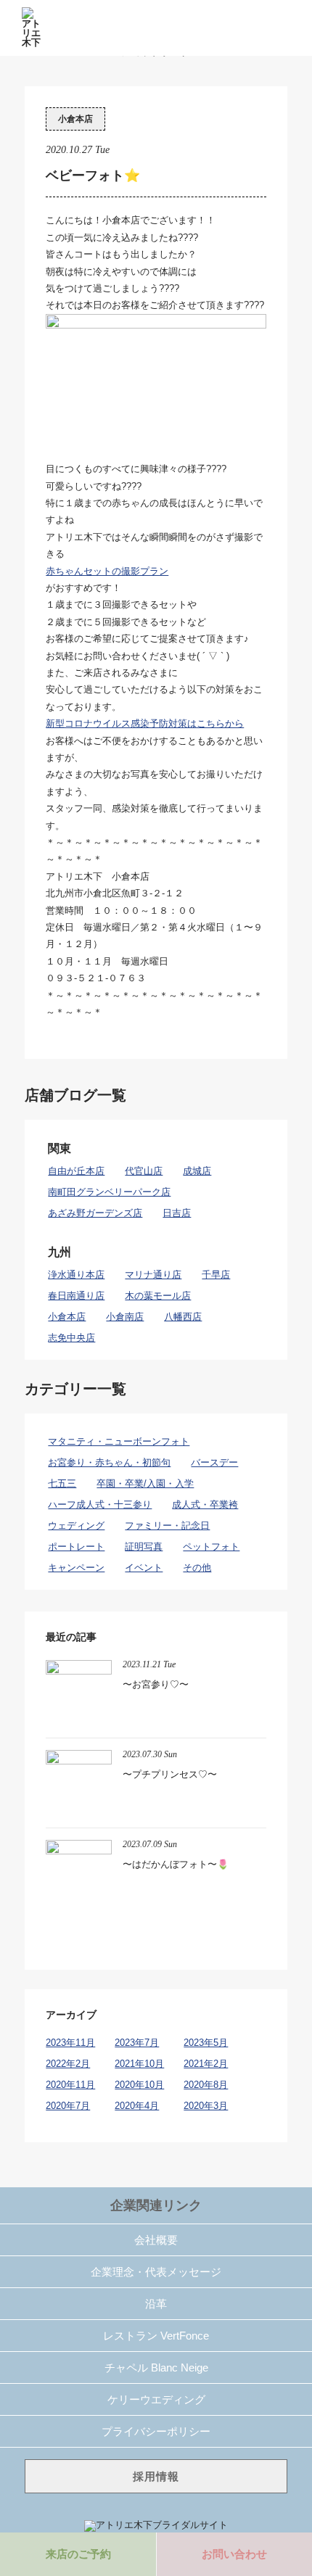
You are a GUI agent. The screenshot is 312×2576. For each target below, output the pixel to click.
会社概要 (156, 2240)
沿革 (156, 2304)
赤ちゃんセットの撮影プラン (107, 571)
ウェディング (76, 1526)
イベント (144, 1568)
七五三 (62, 1483)
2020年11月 (70, 2085)
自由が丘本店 (76, 1171)
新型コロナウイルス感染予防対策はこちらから (145, 723)
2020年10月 (139, 2085)
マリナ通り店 (153, 1275)
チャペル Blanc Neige (156, 2367)
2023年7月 (137, 2043)
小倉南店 (125, 1317)
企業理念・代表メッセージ (156, 2272)
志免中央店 (71, 1338)
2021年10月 (139, 2064)
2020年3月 (206, 2106)
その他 (197, 1568)
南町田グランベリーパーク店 (109, 1192)
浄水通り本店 (76, 1275)
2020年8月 (206, 2085)
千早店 (216, 1275)
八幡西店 (183, 1317)
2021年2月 (206, 2064)
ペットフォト (211, 1547)
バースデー (214, 1462)
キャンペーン (76, 1568)
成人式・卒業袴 (205, 1504)
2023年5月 (206, 2043)
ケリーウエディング (156, 2399)
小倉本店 (75, 119)
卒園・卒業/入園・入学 (145, 1483)
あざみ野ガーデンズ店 (95, 1213)
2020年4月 (137, 2106)
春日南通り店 (76, 1296)
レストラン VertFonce (156, 2336)
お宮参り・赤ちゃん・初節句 (109, 1462)
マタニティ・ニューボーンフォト (119, 1441)
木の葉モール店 (158, 1296)
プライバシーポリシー (156, 2431)
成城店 (197, 1171)
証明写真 (144, 1547)
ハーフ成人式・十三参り (100, 1504)
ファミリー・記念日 (167, 1526)
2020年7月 (68, 2106)
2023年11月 (70, 2043)
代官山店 (144, 1171)
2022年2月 (68, 2064)
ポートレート (76, 1547)
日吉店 (177, 1213)
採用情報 (156, 2476)
